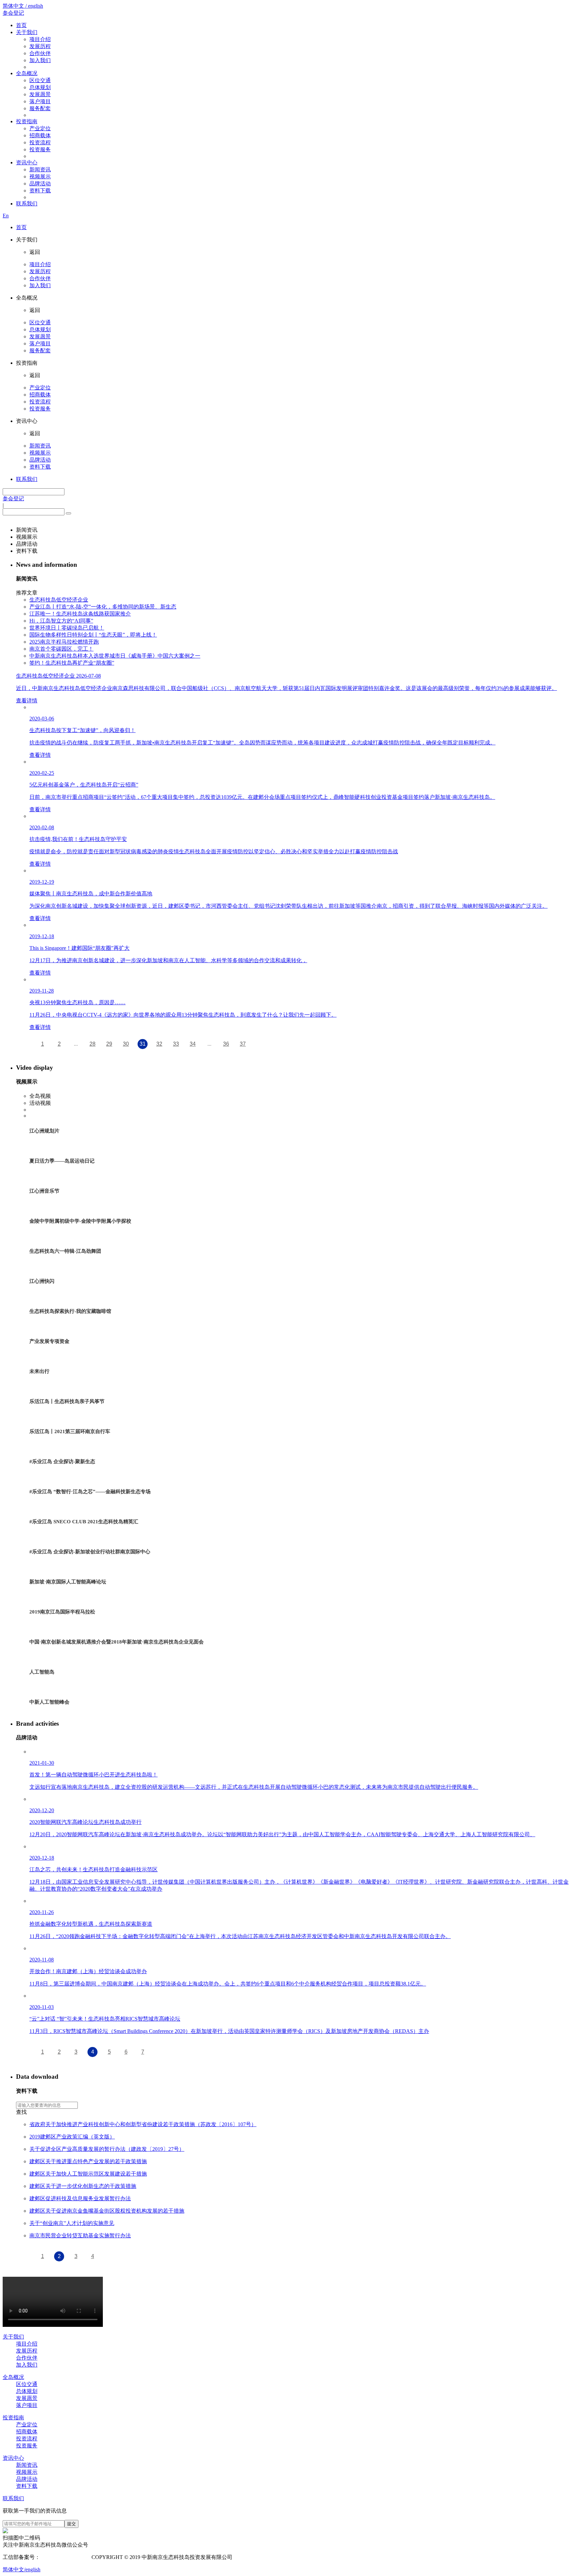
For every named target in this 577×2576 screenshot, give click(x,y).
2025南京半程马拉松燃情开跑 (64, 642)
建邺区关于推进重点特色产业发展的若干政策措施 (88, 2161)
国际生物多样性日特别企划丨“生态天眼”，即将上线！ (93, 635)
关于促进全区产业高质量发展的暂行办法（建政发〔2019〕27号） (107, 2149)
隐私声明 (246, 2557)
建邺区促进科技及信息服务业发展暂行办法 (80, 2198)
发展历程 (40, 46)
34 (193, 1044)
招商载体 (40, 135)
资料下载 (40, 191)
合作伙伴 (40, 53)
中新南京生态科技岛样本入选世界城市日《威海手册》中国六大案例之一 (115, 656)
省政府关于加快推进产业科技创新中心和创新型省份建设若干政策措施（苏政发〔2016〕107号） (143, 2124)
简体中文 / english (23, 6)
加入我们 (40, 60)
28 (92, 1044)
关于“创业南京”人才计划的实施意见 (72, 2223)
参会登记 (13, 13)
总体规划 (40, 87)
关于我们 (27, 32)
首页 (21, 25)
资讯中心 (27, 162)
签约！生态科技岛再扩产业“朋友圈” (72, 663)
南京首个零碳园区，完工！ (61, 649)
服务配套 (40, 108)
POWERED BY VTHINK (287, 2557)
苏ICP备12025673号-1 (65, 2557)
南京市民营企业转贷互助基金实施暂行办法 (80, 2236)
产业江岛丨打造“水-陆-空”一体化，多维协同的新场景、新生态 (103, 607)
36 (226, 1044)
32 (159, 1044)
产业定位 (40, 128)
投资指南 (27, 121)
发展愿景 (40, 94)
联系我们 (27, 204)
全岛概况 (27, 73)
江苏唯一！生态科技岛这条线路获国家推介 (80, 614)
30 (126, 1044)
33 (176, 1044)
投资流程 (40, 142)
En (6, 216)
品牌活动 (40, 184)
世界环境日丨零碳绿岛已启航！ (67, 628)
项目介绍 (40, 39)
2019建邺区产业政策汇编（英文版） (72, 2137)
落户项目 (40, 101)
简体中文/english (22, 2569)
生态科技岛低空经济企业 (59, 600)
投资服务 (40, 149)
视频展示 (40, 177)
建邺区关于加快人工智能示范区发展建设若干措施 (88, 2174)
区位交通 (40, 80)
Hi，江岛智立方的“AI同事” (61, 621)
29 (109, 1044)
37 (243, 1044)
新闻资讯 (40, 169)
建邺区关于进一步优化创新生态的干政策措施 (83, 2186)
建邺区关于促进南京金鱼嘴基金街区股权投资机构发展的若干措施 (107, 2211)
